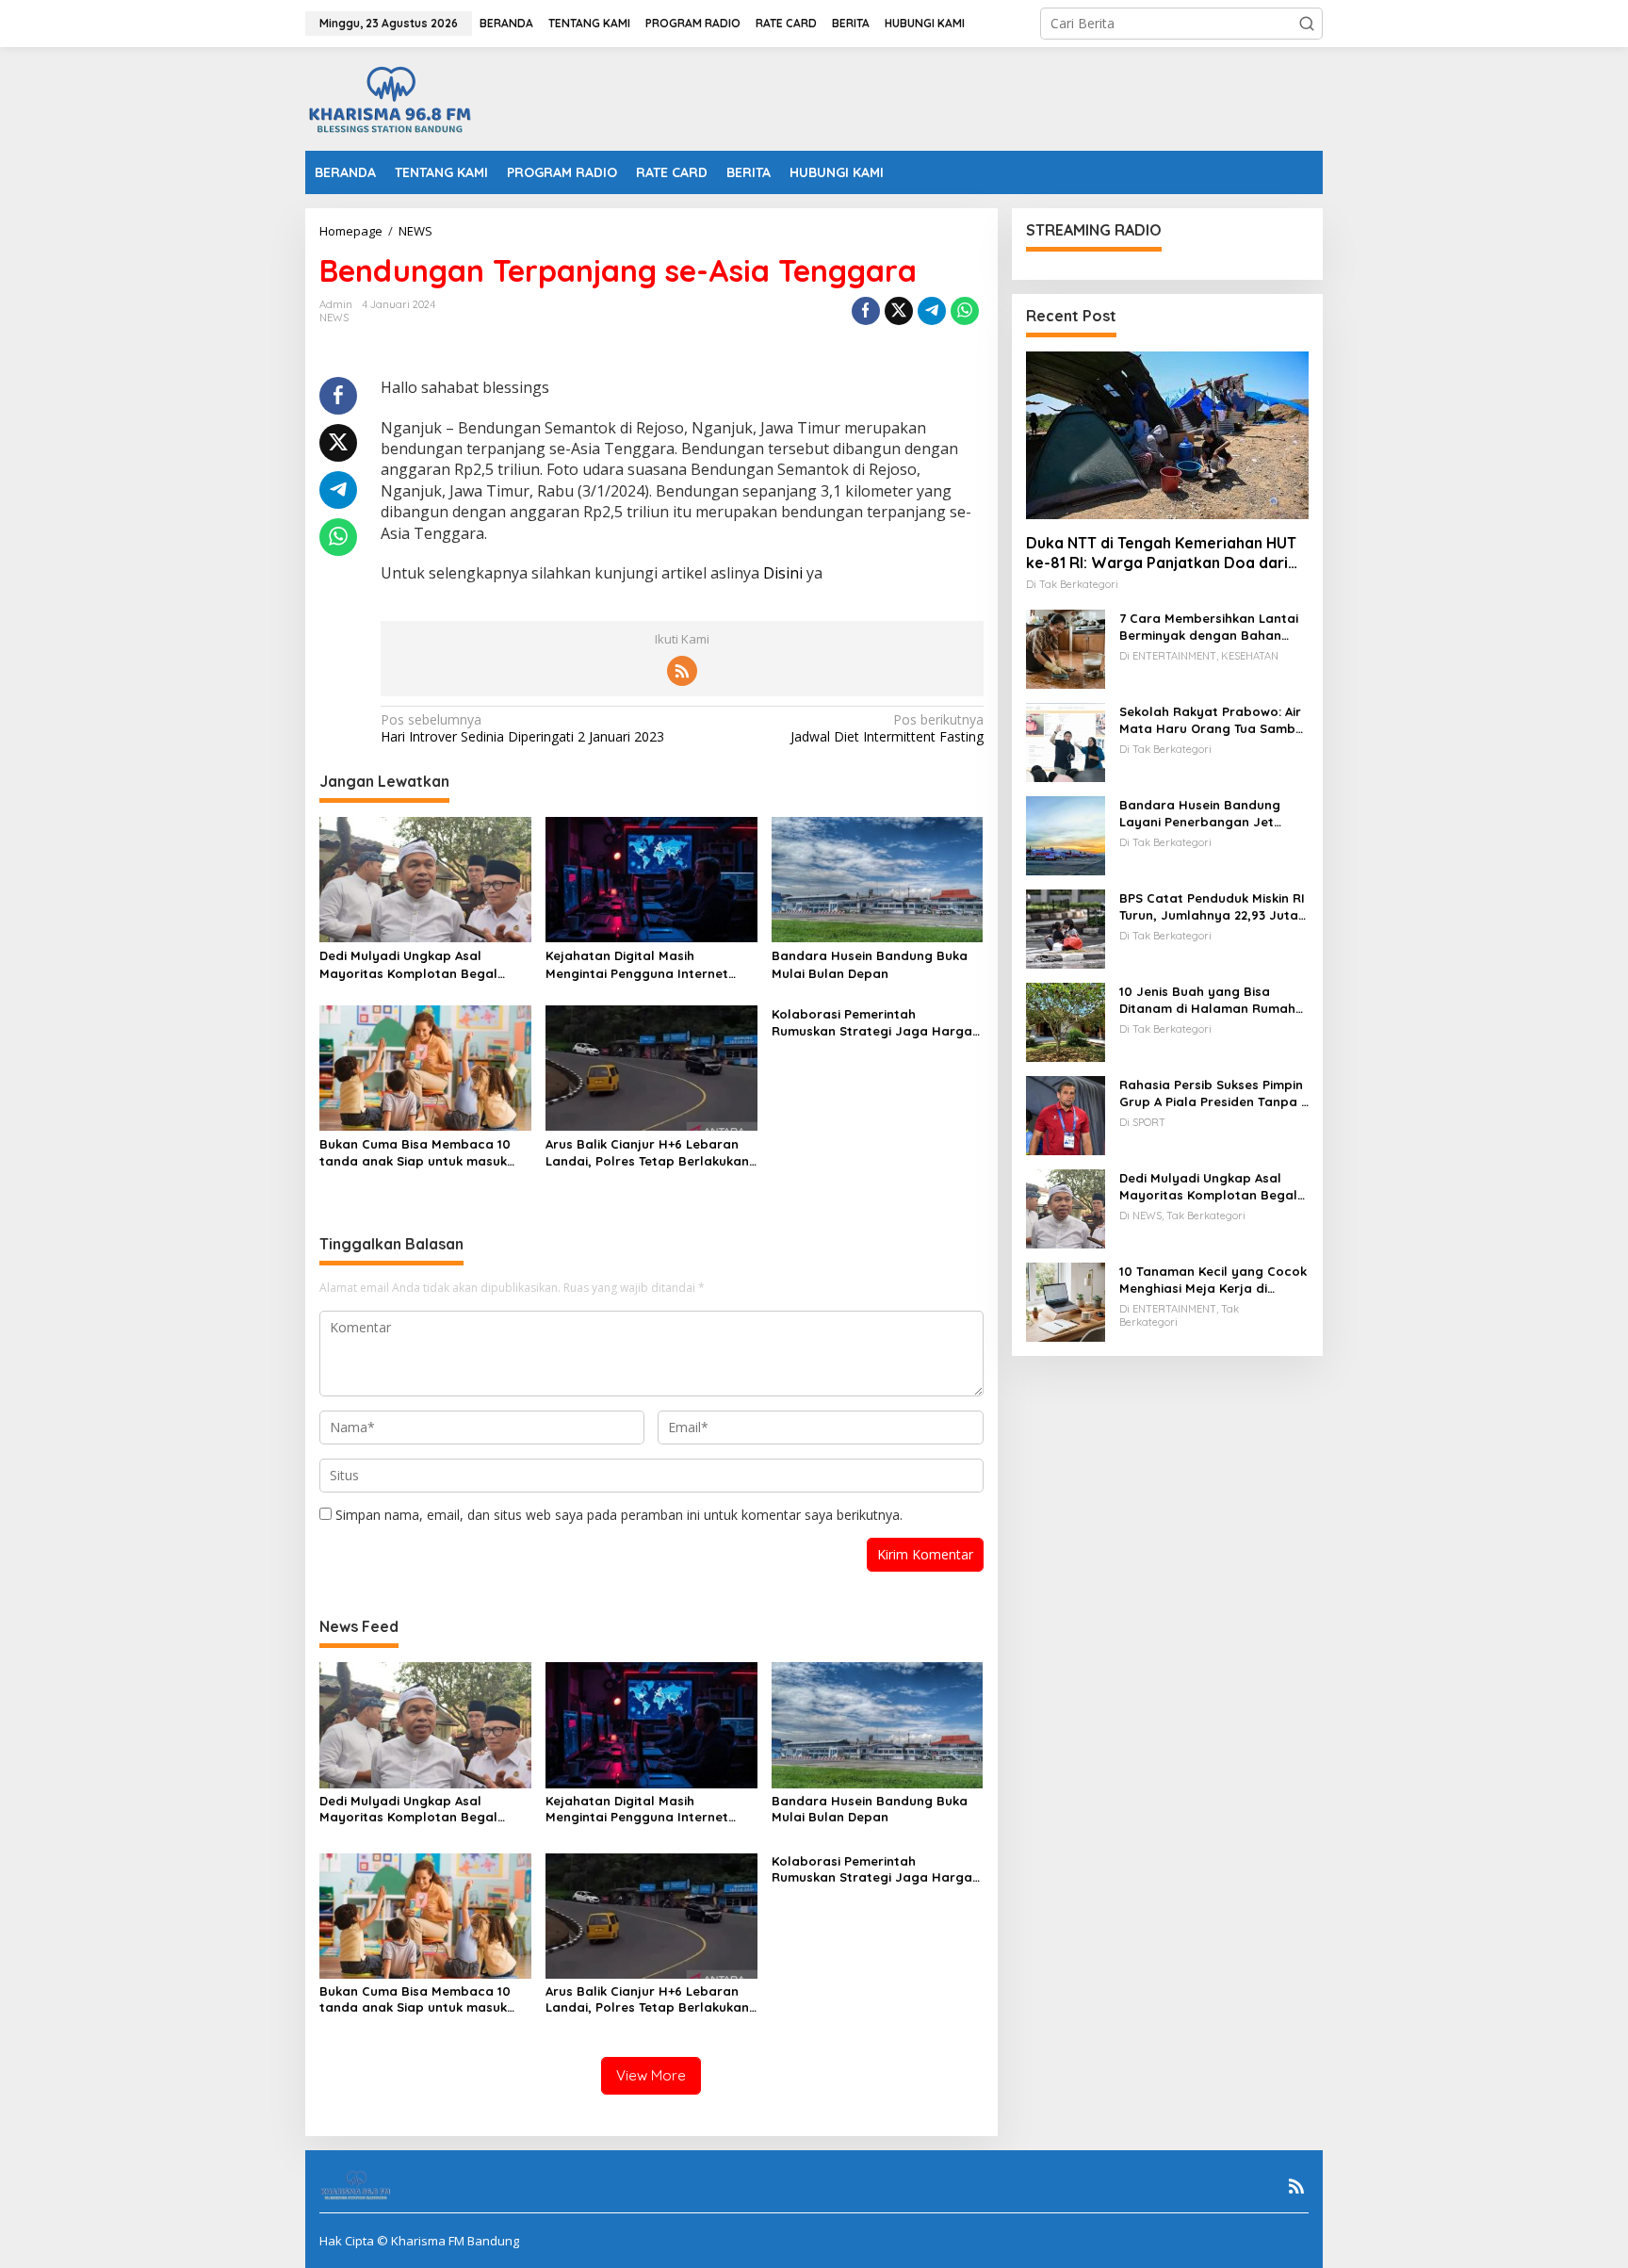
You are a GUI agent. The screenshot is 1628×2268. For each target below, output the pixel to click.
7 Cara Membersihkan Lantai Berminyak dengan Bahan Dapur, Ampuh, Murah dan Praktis (1209, 627)
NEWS (334, 318)
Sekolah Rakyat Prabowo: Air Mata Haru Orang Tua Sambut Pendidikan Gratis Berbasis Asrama (1214, 720)
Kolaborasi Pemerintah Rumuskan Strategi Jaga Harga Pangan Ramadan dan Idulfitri (872, 1023)
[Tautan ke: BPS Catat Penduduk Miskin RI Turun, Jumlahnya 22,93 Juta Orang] (1066, 928)
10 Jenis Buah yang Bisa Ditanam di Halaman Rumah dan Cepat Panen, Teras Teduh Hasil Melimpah (1207, 1000)
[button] (1307, 24)
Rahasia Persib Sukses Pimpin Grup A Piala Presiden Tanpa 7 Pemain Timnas (1213, 1093)
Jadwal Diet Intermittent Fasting (887, 728)
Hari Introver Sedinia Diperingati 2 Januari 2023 (522, 728)
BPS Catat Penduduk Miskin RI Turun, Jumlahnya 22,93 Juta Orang (1212, 907)
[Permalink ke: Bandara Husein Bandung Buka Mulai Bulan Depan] (878, 878)
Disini (783, 573)
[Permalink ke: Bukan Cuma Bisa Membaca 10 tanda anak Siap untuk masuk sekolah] (425, 1067)
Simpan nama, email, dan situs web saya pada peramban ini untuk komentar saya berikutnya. (619, 1515)
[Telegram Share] (932, 311)
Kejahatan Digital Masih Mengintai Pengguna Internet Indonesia (637, 964)
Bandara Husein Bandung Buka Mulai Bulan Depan (870, 964)
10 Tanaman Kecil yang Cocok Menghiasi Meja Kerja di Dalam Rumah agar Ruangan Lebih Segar (1213, 1280)
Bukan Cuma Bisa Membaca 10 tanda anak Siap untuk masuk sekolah (415, 1153)
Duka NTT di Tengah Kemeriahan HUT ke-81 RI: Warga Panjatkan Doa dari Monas (1161, 553)
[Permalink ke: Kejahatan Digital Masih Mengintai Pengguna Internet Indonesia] (651, 878)
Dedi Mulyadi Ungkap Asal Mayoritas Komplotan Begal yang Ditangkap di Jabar (408, 964)
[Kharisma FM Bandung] (394, 98)
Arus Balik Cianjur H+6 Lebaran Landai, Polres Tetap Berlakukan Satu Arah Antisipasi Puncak (647, 1153)
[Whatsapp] (965, 311)
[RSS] (682, 671)
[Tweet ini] (899, 311)
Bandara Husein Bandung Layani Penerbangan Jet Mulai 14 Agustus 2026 (1200, 814)
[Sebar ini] (866, 311)
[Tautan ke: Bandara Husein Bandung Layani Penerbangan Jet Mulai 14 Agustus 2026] (1066, 834)
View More (651, 2075)
